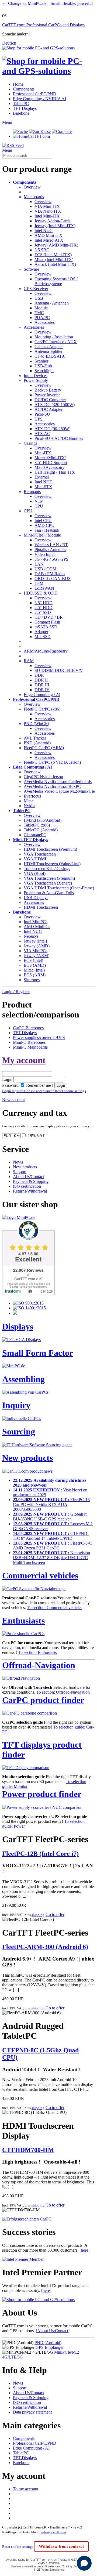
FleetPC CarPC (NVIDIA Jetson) (52, 762)
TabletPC (21, 104)
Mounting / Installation (54, 337)
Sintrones (32, 980)
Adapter (41, 632)
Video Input (45, 554)
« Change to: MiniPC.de (48, 3)
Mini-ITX (43, 453)
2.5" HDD (44, 608)
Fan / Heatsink (47, 530)
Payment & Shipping (31, 1181)
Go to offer (55, 1914)
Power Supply (36, 380)
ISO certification (27, 1186)
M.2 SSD (43, 637)
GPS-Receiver (36, 289)
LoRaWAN (44, 588)
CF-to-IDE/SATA (50, 356)
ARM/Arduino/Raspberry (46, 651)
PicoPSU (42, 414)
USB (39, 298)
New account (13, 1100)
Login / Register (16, 992)
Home (18, 84)
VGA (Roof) (35, 873)
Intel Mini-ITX (47, 216)
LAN (39, 564)
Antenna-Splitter (48, 351)
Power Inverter (47, 395)
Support (20, 1172)
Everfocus (32, 796)
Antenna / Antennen (52, 303)
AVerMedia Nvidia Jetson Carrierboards (58, 782)
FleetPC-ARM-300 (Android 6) (45, 1947)
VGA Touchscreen (40, 854)
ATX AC (42, 434)
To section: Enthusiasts (37, 1652)
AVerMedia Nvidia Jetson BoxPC (52, 786)
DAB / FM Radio (50, 574)
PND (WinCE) (36, 724)
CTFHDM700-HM (28, 2150)
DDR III (42, 685)
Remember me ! (39, 1085)
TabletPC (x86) (37, 825)
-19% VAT (36, 1135)
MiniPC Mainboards (30, 1047)
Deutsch (9, 43)
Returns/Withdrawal (30, 1191)
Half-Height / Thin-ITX (55, 472)
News (18, 1162)
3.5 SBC (42, 250)
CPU (39, 506)
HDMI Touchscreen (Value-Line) (52, 864)
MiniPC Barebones (29, 1042)
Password (10, 1085)
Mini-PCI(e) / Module (42, 535)
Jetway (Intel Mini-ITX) (55, 226)
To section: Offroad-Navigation (63, 1692)
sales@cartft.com (54, 2532)
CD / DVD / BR (49, 617)
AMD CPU (44, 525)
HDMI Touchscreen (41, 907)
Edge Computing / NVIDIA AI (39, 99)
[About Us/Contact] (53, 2331)
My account (24, 1060)
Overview (32, 187)
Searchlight (44, 371)
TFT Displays (25, 1033)
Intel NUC (44, 231)
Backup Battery (48, 390)
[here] (84, 2250)
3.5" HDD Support (51, 463)
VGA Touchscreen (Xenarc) (48, 883)
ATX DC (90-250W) (52, 429)
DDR (39, 675)
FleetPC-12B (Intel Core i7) (40, 1854)
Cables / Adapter (49, 347)
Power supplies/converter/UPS (39, 1037)
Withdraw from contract (61, 2546)
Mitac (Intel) (34, 970)
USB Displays (36, 898)
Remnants (32, 492)
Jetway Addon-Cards (52, 221)
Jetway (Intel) (35, 941)
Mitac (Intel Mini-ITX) (54, 260)
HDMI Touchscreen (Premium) (50, 849)
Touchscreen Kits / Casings (47, 869)
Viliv (39, 501)
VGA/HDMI (35, 859)
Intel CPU (43, 521)
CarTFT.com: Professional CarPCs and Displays (43, 25)
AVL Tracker (35, 738)
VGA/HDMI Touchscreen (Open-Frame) (59, 888)
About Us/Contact (28, 1177)
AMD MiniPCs (37, 927)
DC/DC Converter (50, 400)
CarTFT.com (39, 136)
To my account (26, 2489)
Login (7, 1079)
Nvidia (30, 806)
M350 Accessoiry (49, 467)
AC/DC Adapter (48, 409)
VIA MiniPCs (36, 951)
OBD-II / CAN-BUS (53, 579)
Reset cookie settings (18, 2547)
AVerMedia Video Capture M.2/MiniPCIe (59, 791)
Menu (7, 122)
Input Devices (36, 376)
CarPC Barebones (28, 1028)
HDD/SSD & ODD (41, 593)
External (42, 477)
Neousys (31, 936)
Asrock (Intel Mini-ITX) (55, 264)
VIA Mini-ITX (47, 206)
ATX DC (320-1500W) (55, 405)
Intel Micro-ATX (49, 240)
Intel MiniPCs (36, 922)
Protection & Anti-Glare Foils (49, 893)
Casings (30, 443)
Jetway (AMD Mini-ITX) (56, 245)
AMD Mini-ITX (48, 235)
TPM (39, 583)
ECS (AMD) (35, 965)
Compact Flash (47, 622)
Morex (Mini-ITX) (50, 458)
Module (41, 308)
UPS (39, 419)
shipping (38, 1915)
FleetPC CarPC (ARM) (44, 748)
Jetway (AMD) (37, 946)
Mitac (29, 801)
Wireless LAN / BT (51, 545)
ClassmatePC (35, 835)
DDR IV (42, 690)
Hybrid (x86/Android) (43, 820)
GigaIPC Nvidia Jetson (43, 777)
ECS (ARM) (35, 975)
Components (24, 89)
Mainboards (34, 197)
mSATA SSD (46, 627)
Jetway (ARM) (37, 956)
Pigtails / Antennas (50, 550)
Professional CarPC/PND (35, 94)
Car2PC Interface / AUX (56, 342)
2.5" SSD (43, 612)
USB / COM (45, 569)
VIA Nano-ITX (48, 211)
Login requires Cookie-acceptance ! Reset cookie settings (44, 1091)
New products (25, 1167)
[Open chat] (84, 2563)
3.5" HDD (44, 603)
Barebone (21, 113)
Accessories (45, 322)
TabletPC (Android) (41, 830)
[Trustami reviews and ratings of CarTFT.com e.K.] (28, 1294)
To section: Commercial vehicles (55, 1608)
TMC (39, 313)
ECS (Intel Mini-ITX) (53, 255)
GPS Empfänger (50, 2347)
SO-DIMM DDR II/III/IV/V (59, 670)
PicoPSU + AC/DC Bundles (59, 438)
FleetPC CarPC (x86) (42, 709)
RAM (29, 661)
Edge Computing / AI (42, 695)
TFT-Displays (25, 108)
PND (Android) (37, 743)
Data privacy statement (32, 2412)
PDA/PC (42, 318)
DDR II (41, 680)
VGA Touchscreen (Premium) (49, 878)
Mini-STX (43, 487)
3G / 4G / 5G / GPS (51, 559)
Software (31, 269)
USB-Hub (43, 366)
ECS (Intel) (33, 960)
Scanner (41, 361)
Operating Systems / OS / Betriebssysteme (56, 281)
